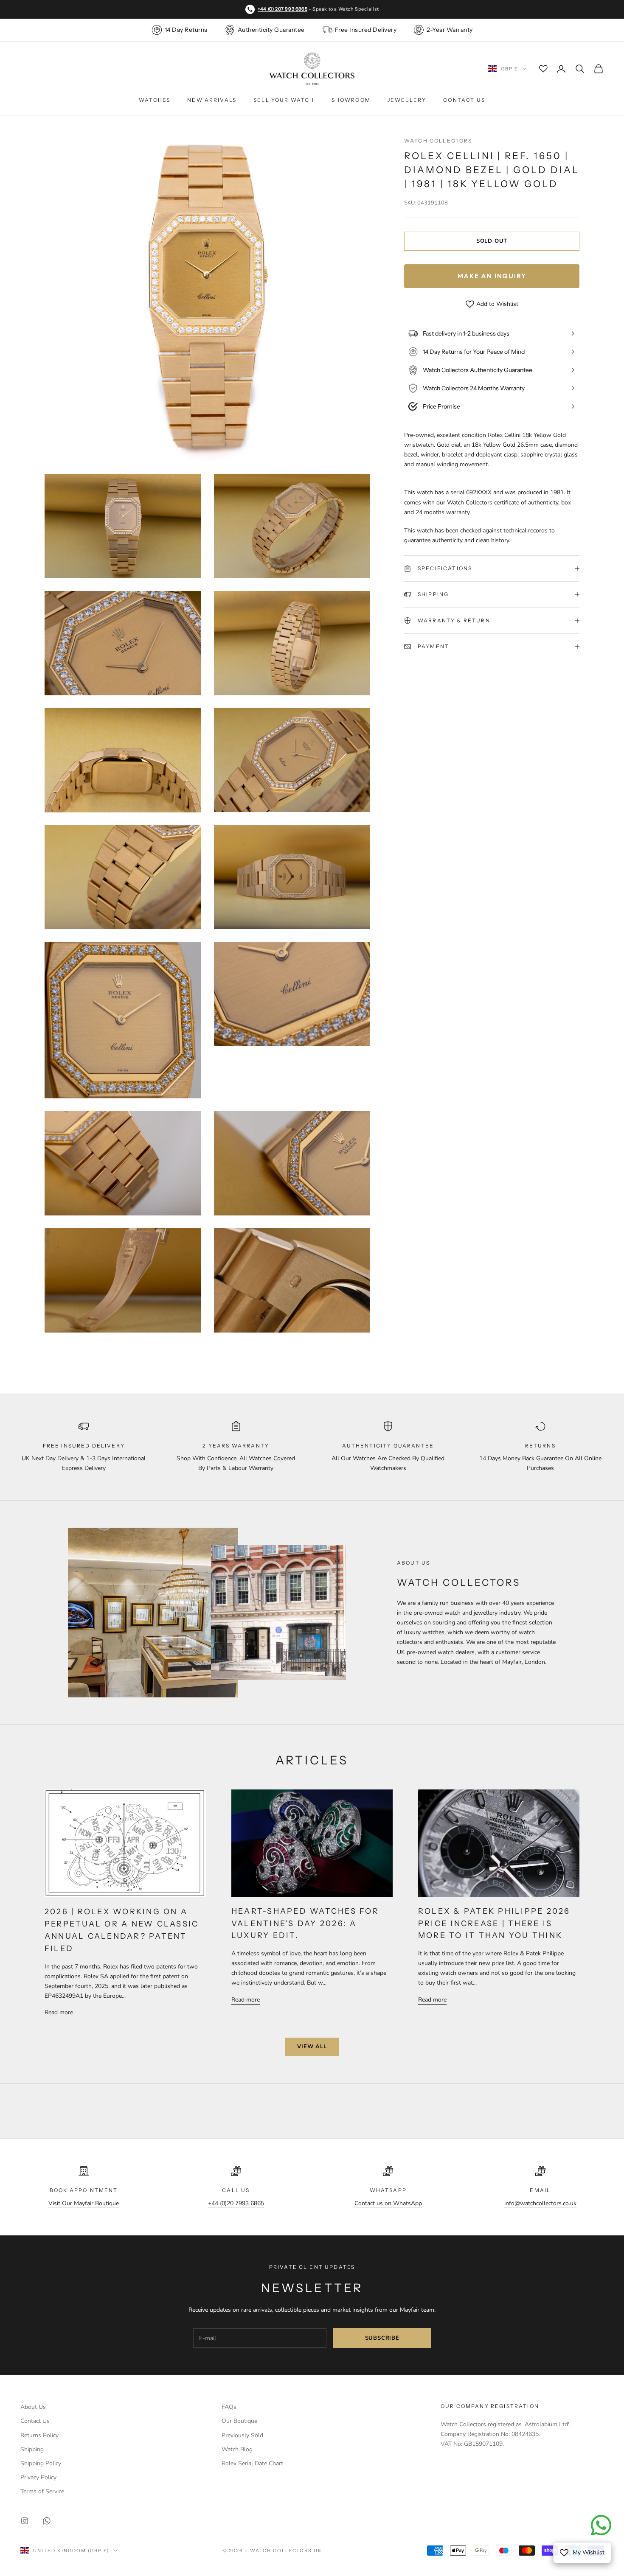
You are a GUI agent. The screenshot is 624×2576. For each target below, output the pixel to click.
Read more (59, 2012)
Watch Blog (237, 2449)
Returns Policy (39, 2435)
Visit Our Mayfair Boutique (84, 2203)
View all (312, 2047)
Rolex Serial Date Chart (252, 2463)
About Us (33, 2407)
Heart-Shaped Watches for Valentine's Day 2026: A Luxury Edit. (305, 1924)
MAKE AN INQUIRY (492, 276)
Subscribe (382, 2338)
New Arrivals (212, 100)
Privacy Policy (38, 2477)
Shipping (32, 2449)
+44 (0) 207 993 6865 (282, 9)
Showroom (351, 100)
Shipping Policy (41, 2463)
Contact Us (464, 100)
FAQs (229, 2407)
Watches (155, 100)
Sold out (492, 241)
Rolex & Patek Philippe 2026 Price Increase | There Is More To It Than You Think (494, 1924)
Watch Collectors (438, 141)
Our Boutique (239, 2421)
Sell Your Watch (284, 100)
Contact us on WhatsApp (388, 2203)
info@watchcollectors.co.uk (540, 2203)
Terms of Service (42, 2491)
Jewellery (407, 100)
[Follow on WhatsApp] (47, 2521)
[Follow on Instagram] (25, 2521)
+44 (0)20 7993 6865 (236, 2203)
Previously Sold (242, 2435)
